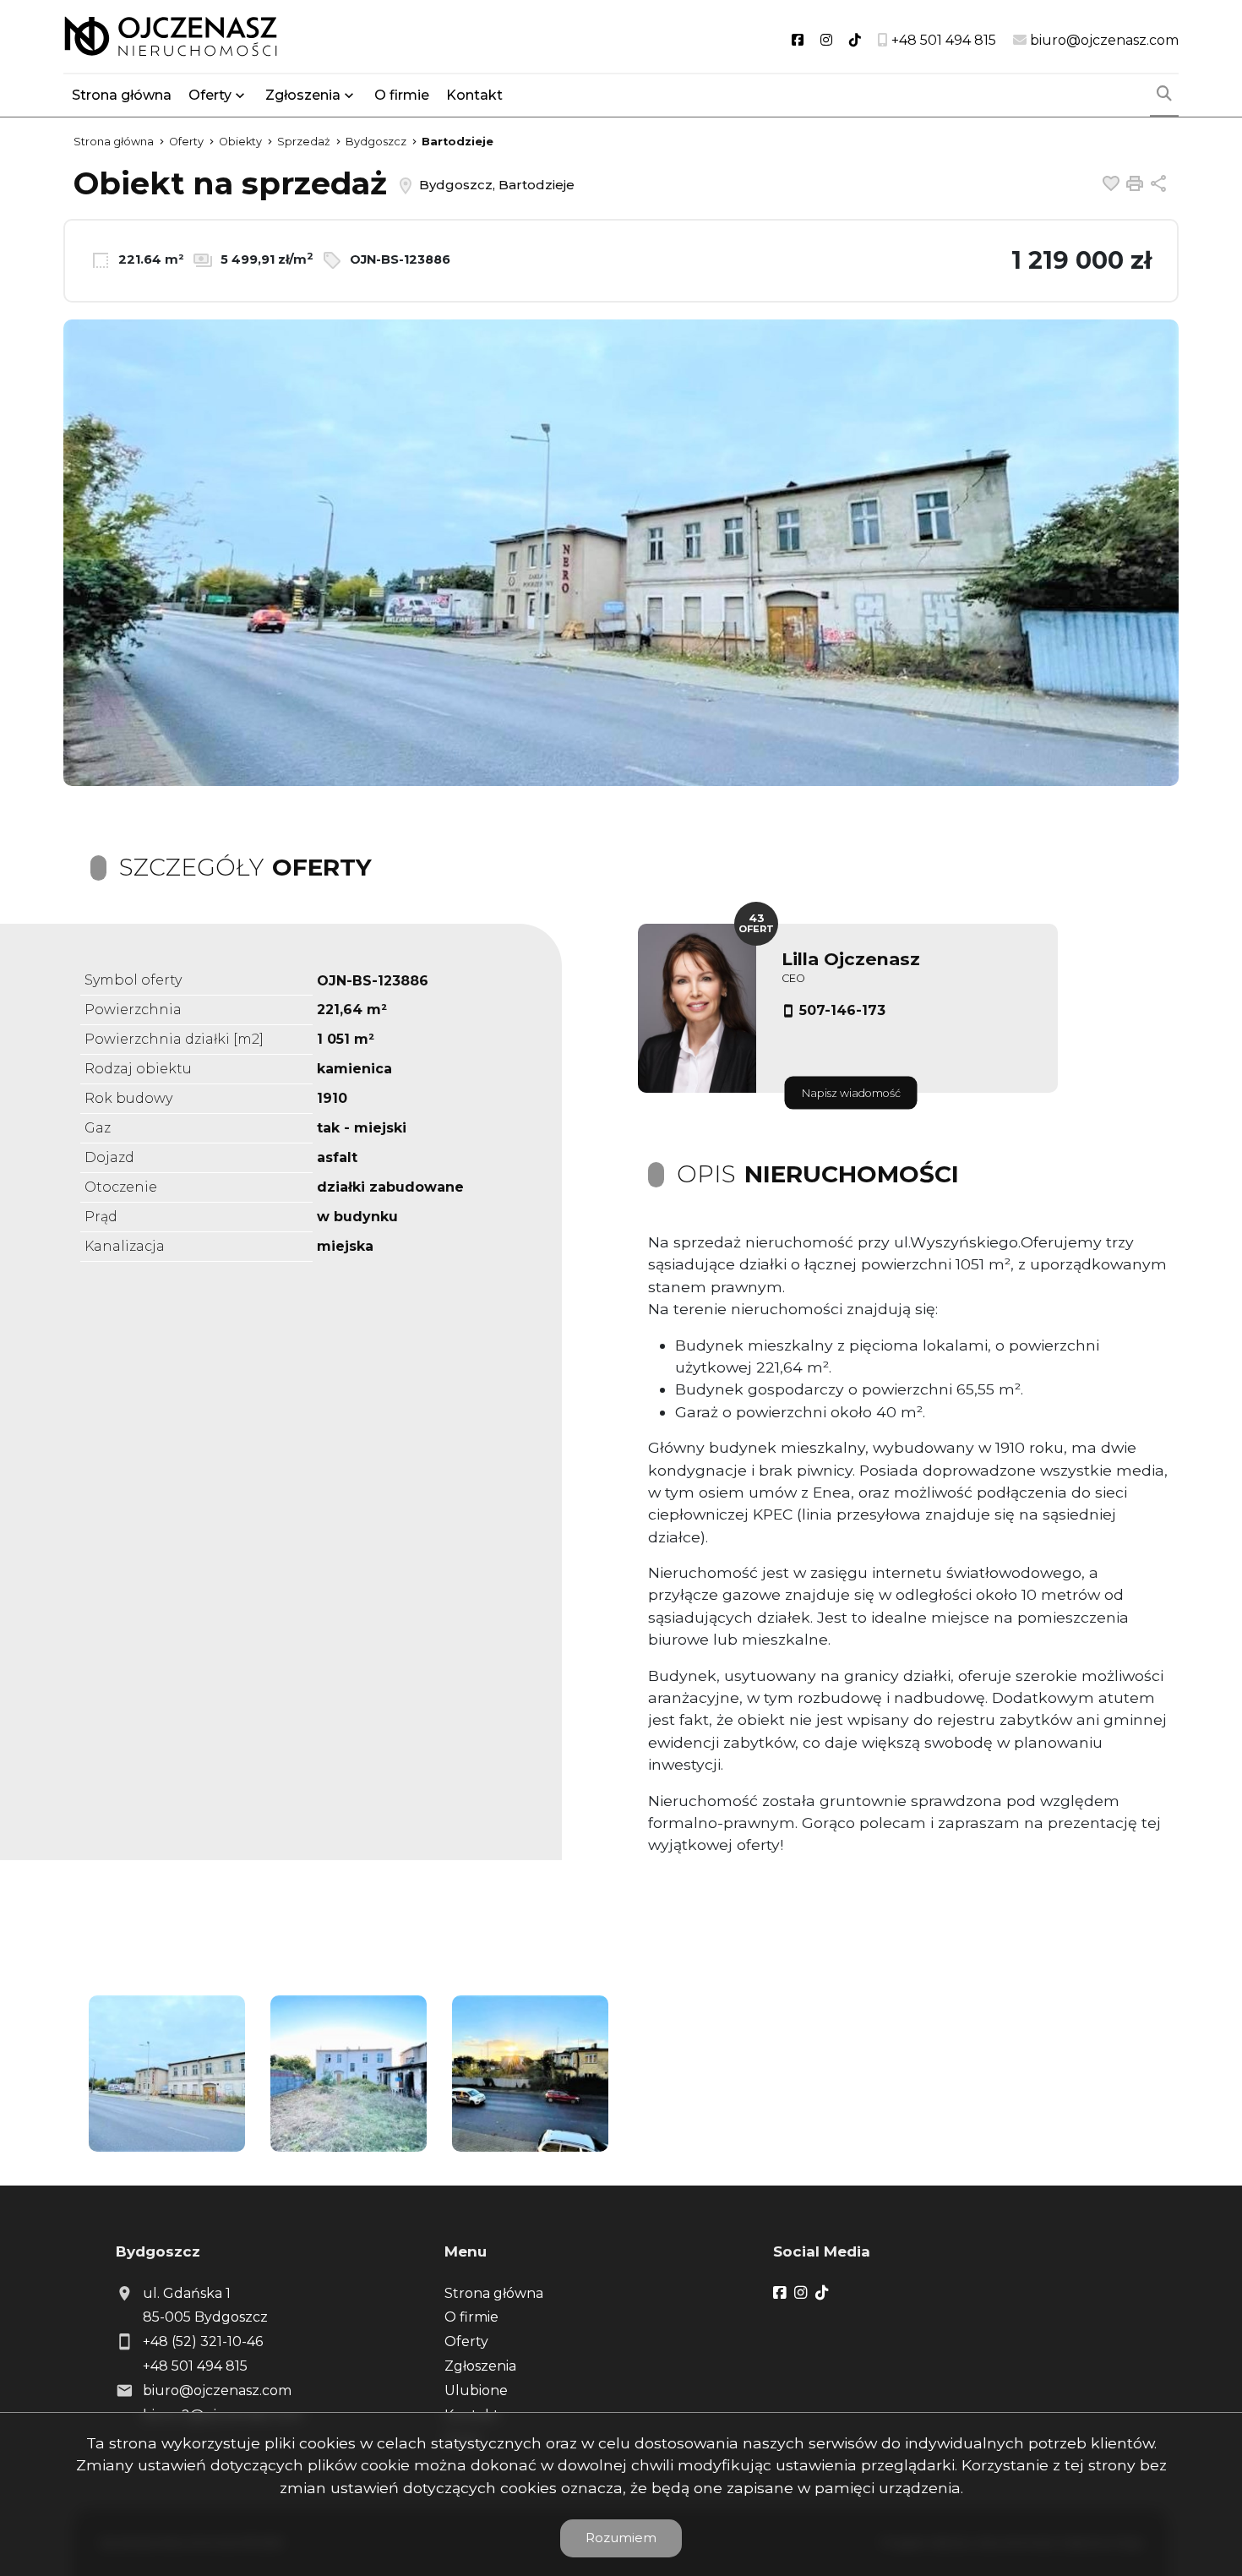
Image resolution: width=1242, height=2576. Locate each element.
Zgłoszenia (480, 2366)
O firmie (402, 95)
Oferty (210, 95)
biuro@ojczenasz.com (217, 2390)
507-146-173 (842, 1010)
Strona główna (122, 95)
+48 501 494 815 (195, 2366)
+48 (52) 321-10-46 (203, 2341)
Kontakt (474, 95)
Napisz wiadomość (851, 1093)
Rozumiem (621, 2538)
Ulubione (476, 2390)
